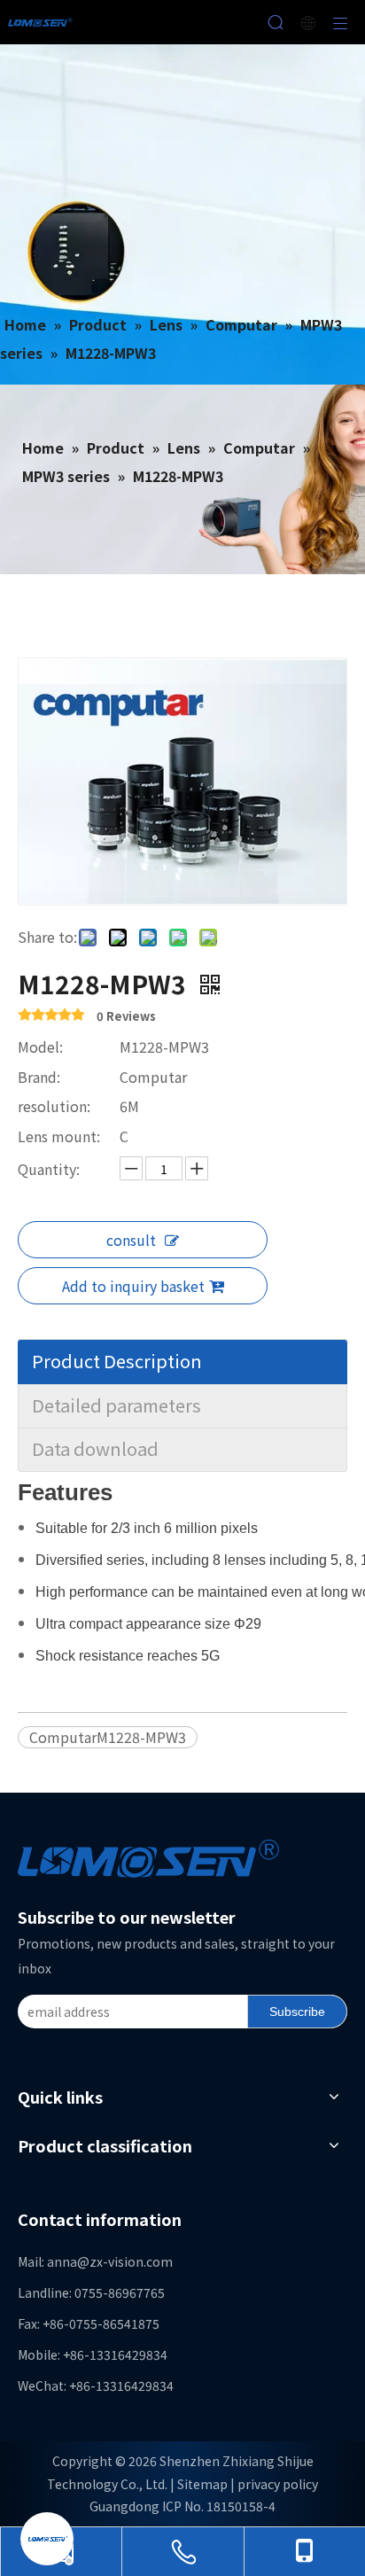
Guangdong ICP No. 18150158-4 (182, 2506)
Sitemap (202, 2484)
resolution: (54, 1106)
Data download (95, 1448)
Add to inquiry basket (133, 1286)
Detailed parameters (116, 1405)
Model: (40, 1047)
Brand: (39, 1077)
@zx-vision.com (125, 2261)
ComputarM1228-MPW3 (108, 1737)
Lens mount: (59, 1136)
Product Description (117, 1361)
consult (131, 1240)
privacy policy (278, 2484)
